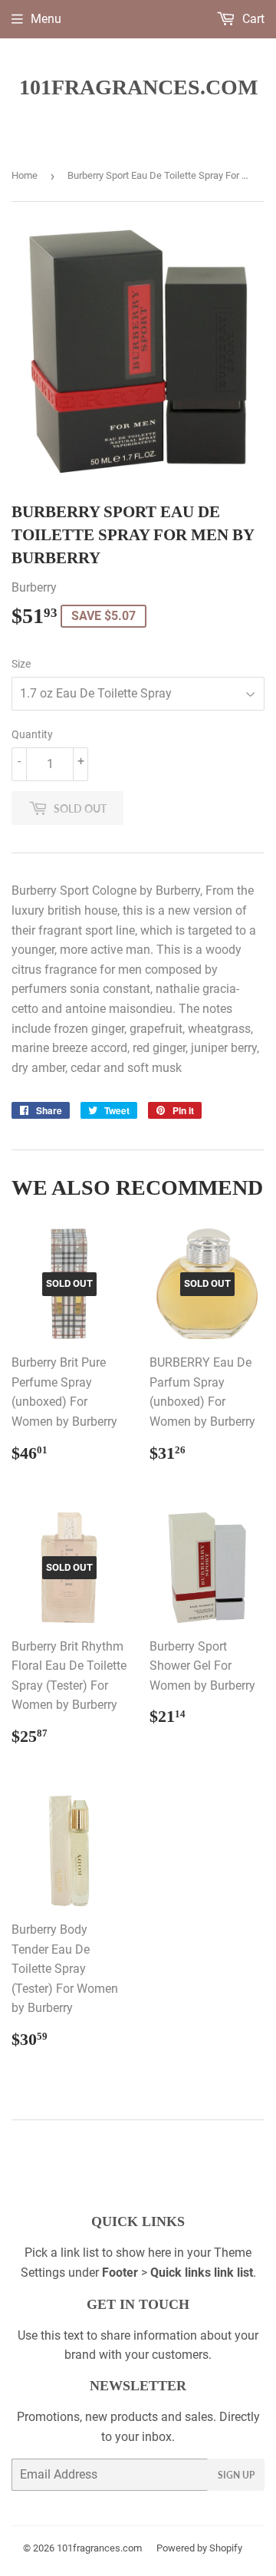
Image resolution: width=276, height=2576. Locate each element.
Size (21, 664)
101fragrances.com (138, 87)
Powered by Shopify (199, 2548)
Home (25, 175)
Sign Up (236, 2475)
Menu (46, 19)
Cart (252, 19)
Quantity (32, 734)
